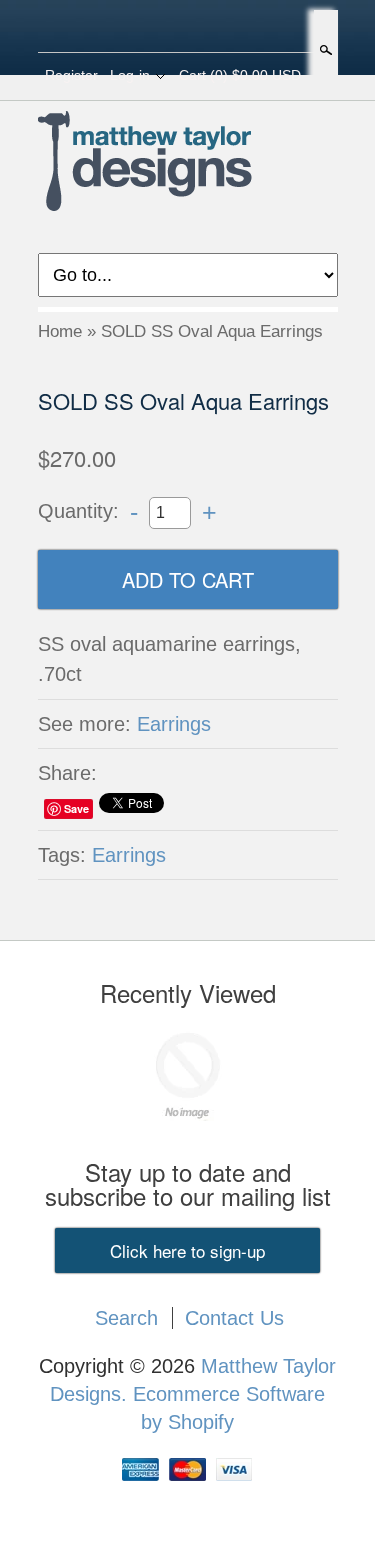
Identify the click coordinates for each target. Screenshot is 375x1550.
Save (76, 808)
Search (324, 50)
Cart (240, 75)
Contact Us (234, 1318)
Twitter (187, 28)
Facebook (153, 28)
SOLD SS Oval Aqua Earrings (212, 331)
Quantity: (78, 511)
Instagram (221, 28)
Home (60, 331)
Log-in (130, 75)
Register (71, 75)
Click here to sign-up (187, 1250)
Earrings (174, 724)
